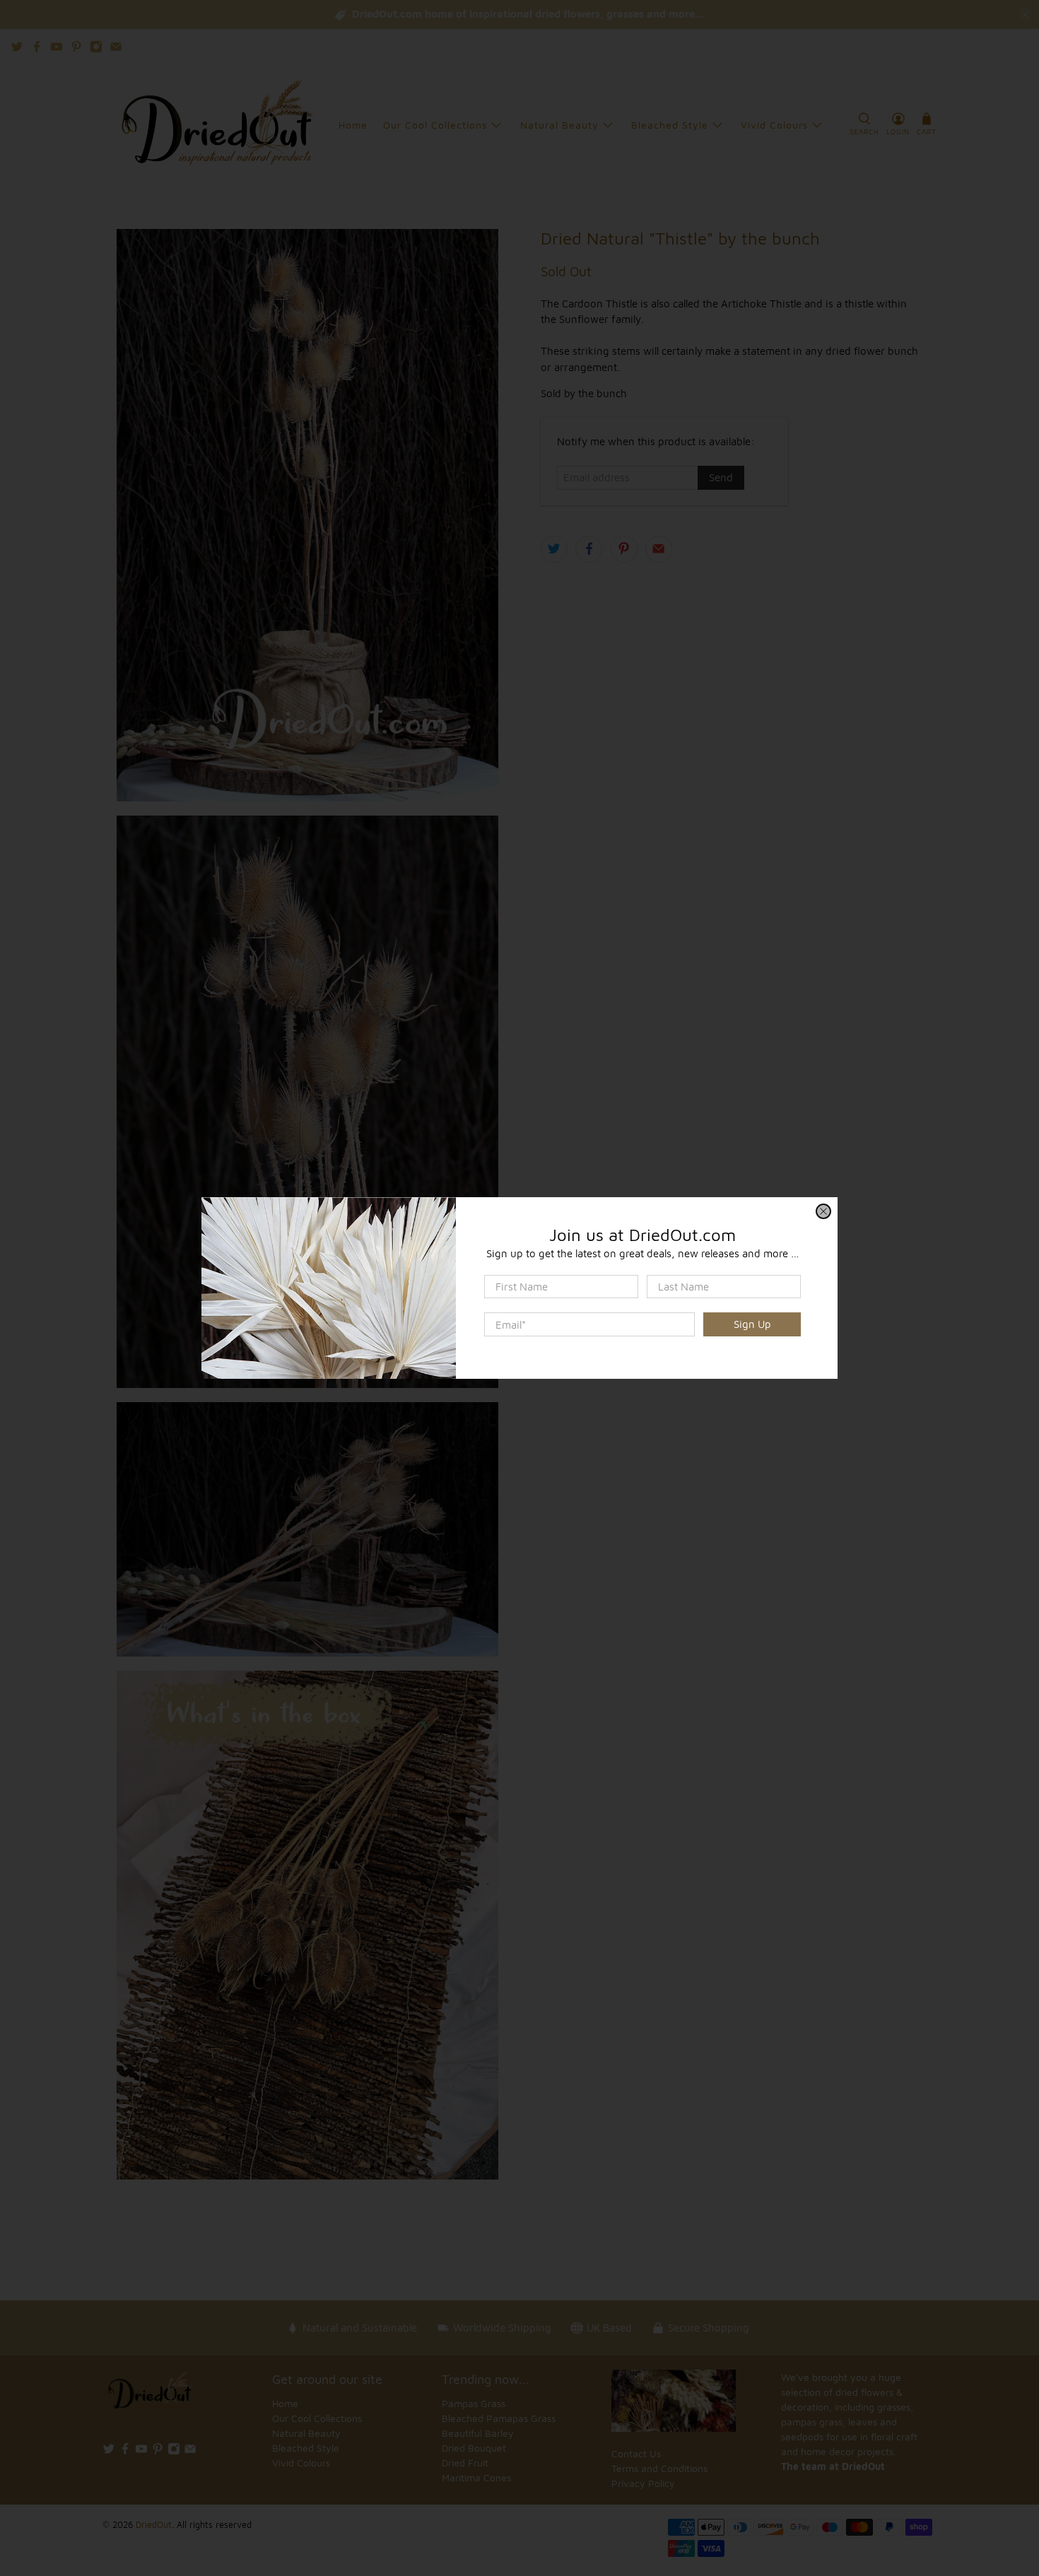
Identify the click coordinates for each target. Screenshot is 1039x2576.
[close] (823, 1211)
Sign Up (752, 1324)
